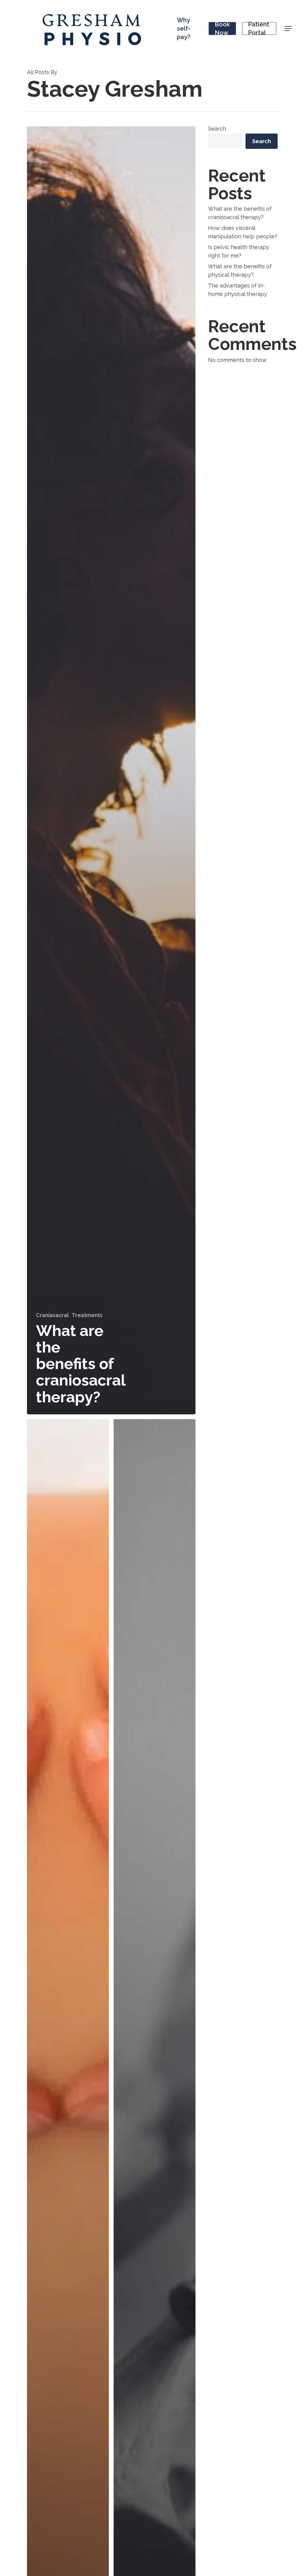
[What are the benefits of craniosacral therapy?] (111, 770)
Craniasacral (52, 1315)
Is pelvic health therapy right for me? (239, 251)
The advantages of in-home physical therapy (238, 290)
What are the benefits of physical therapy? (240, 271)
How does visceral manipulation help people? (243, 232)
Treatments (87, 1315)
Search (217, 129)
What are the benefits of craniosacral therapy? (240, 213)
